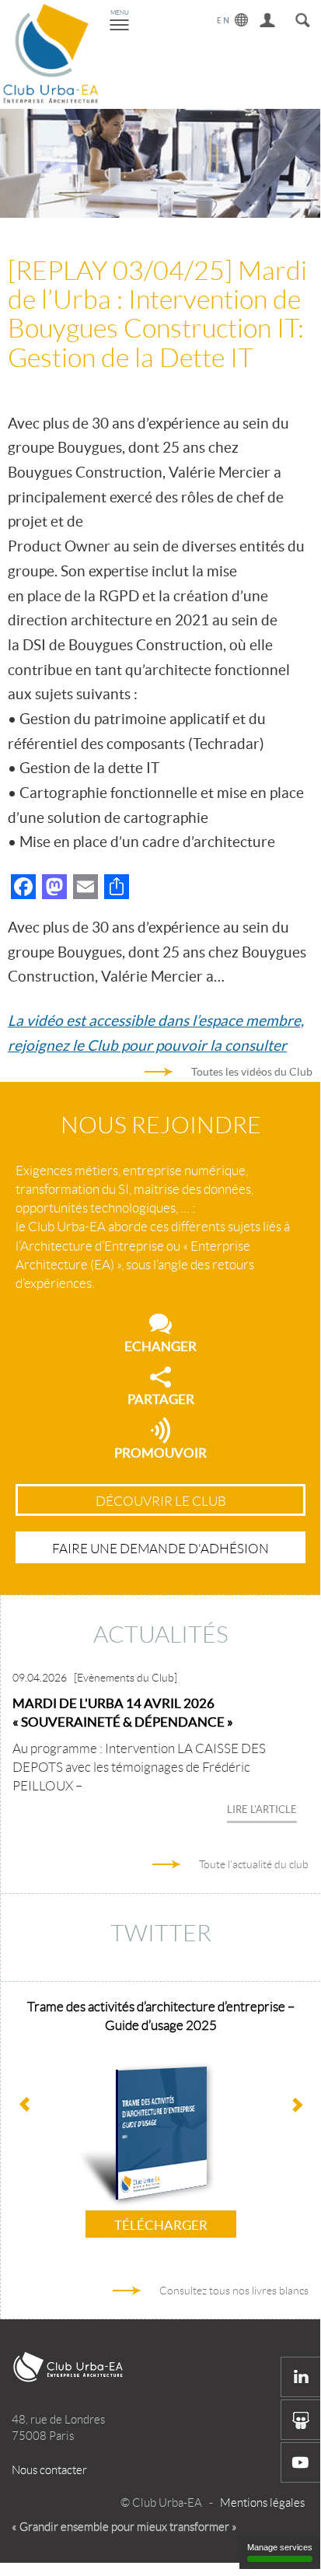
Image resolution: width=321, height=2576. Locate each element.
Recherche (303, 17)
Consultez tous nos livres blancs (234, 2291)
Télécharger (161, 2225)
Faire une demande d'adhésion (160, 1549)
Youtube (301, 2462)
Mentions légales (262, 2503)
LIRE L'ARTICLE (262, 1809)
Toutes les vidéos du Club (252, 1072)
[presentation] (297, 2106)
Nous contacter (49, 2470)
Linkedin (301, 2377)
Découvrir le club (161, 1501)
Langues (233, 17)
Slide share (301, 2420)
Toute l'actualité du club (254, 1864)
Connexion (268, 17)
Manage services (280, 2547)
